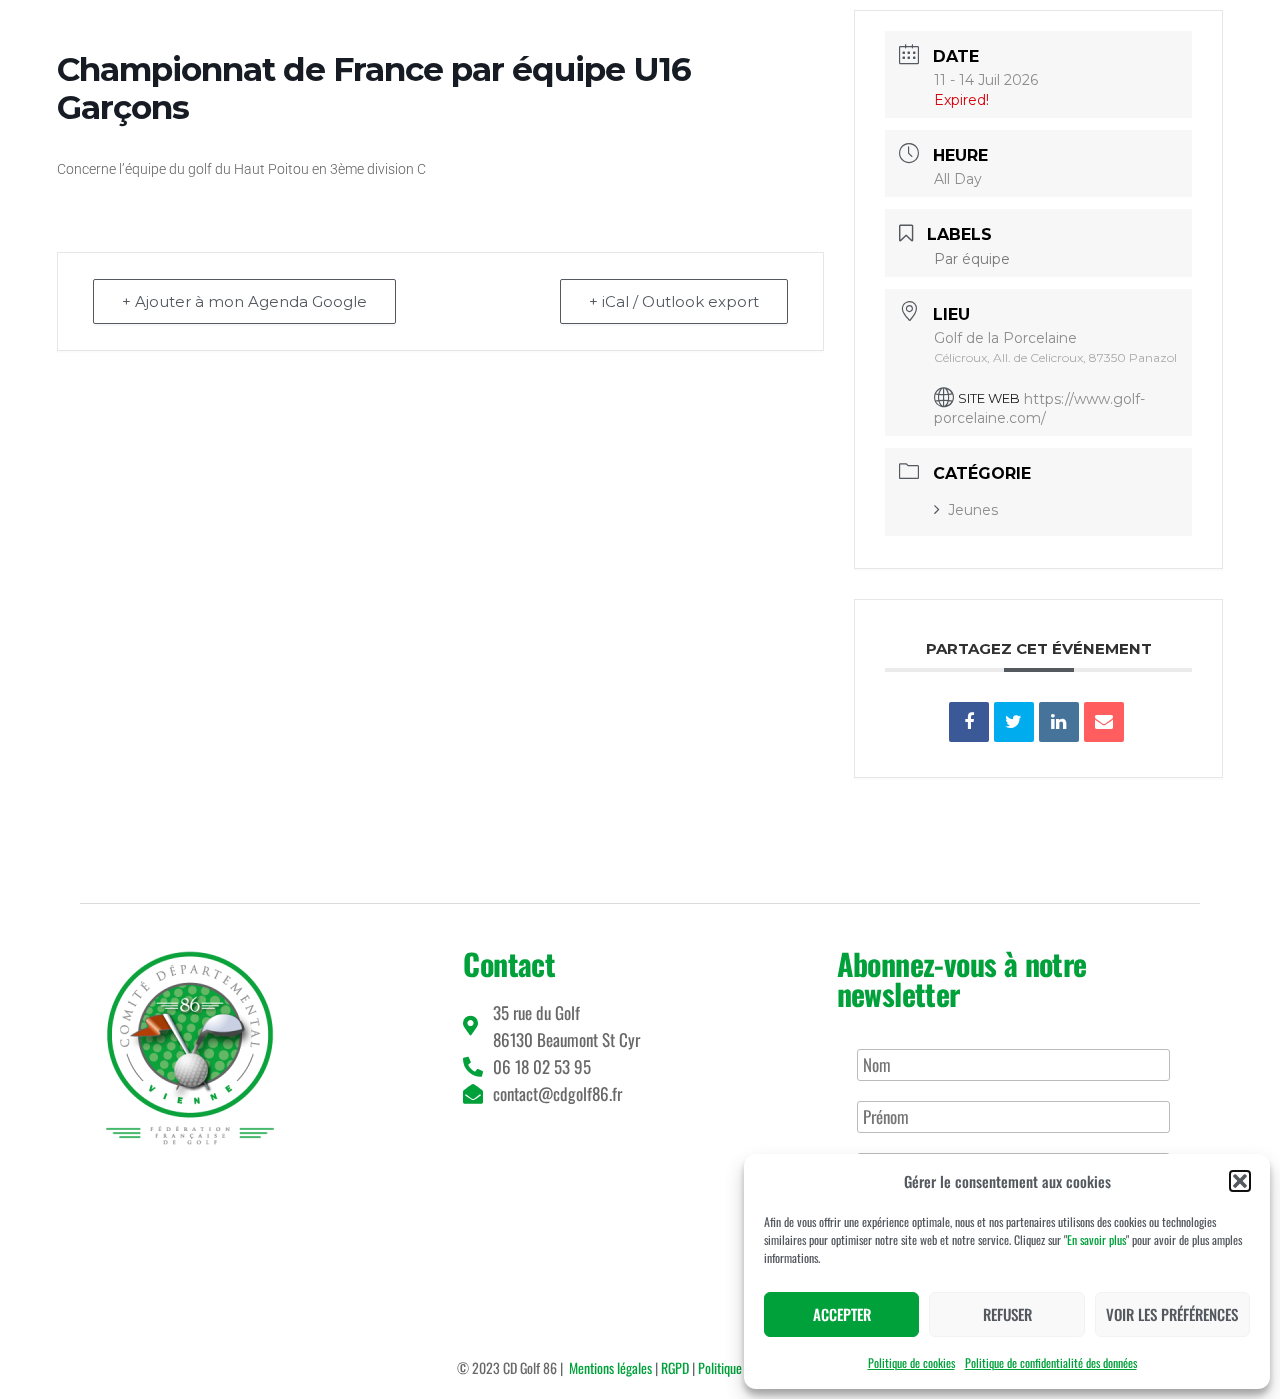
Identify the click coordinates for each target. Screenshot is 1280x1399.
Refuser (1007, 1314)
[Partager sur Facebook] (969, 722)
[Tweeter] (1014, 722)
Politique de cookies (911, 1362)
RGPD (675, 1367)
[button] (1240, 1181)
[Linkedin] (1059, 722)
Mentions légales (610, 1367)
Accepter (842, 1314)
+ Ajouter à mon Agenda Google (244, 301)
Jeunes (973, 510)
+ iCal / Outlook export (674, 301)
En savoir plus (1096, 1239)
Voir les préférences (1172, 1314)
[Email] (1104, 722)
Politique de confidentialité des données (1051, 1362)
